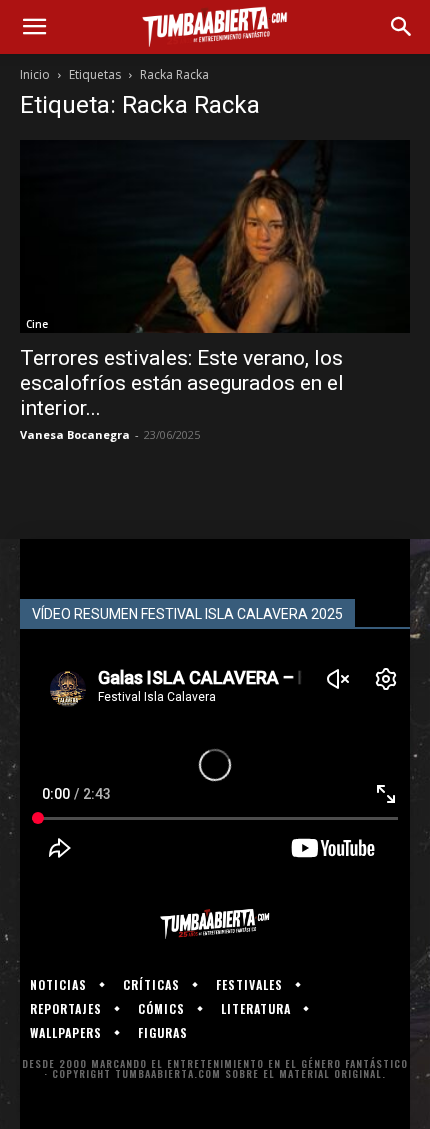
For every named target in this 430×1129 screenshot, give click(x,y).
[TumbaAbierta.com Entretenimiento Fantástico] (215, 924)
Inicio (35, 74)
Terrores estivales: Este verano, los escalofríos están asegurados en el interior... (182, 383)
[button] (34, 27)
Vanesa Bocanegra (75, 434)
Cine (37, 324)
